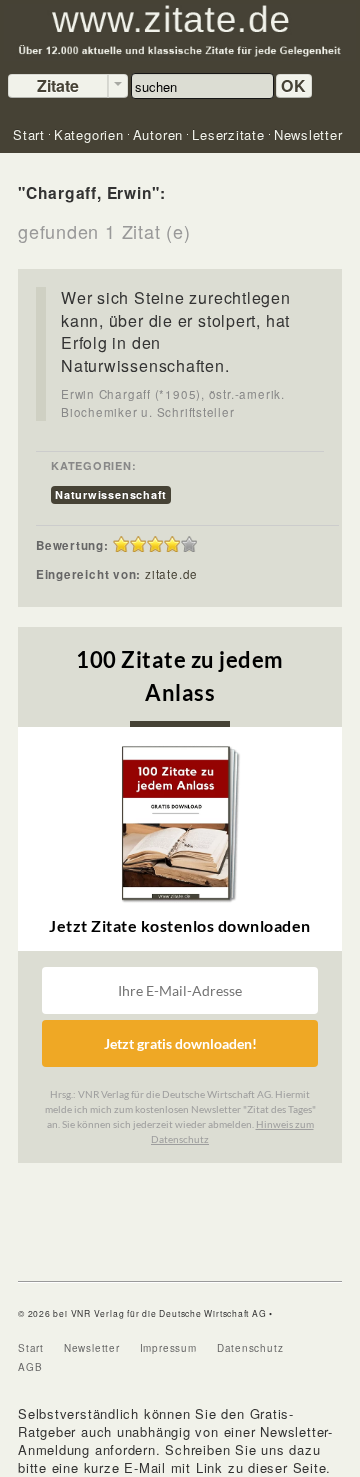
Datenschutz (250, 1348)
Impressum (168, 1348)
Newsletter (92, 1348)
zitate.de (171, 574)
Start (31, 1348)
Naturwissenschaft (111, 494)
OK (294, 85)
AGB (30, 1367)
